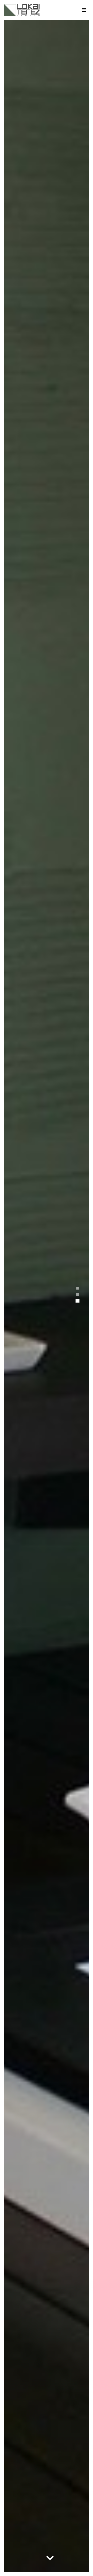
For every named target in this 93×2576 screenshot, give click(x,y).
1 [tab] (78, 1288)
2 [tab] (78, 1294)
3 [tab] (78, 1301)
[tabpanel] (47, 1296)
